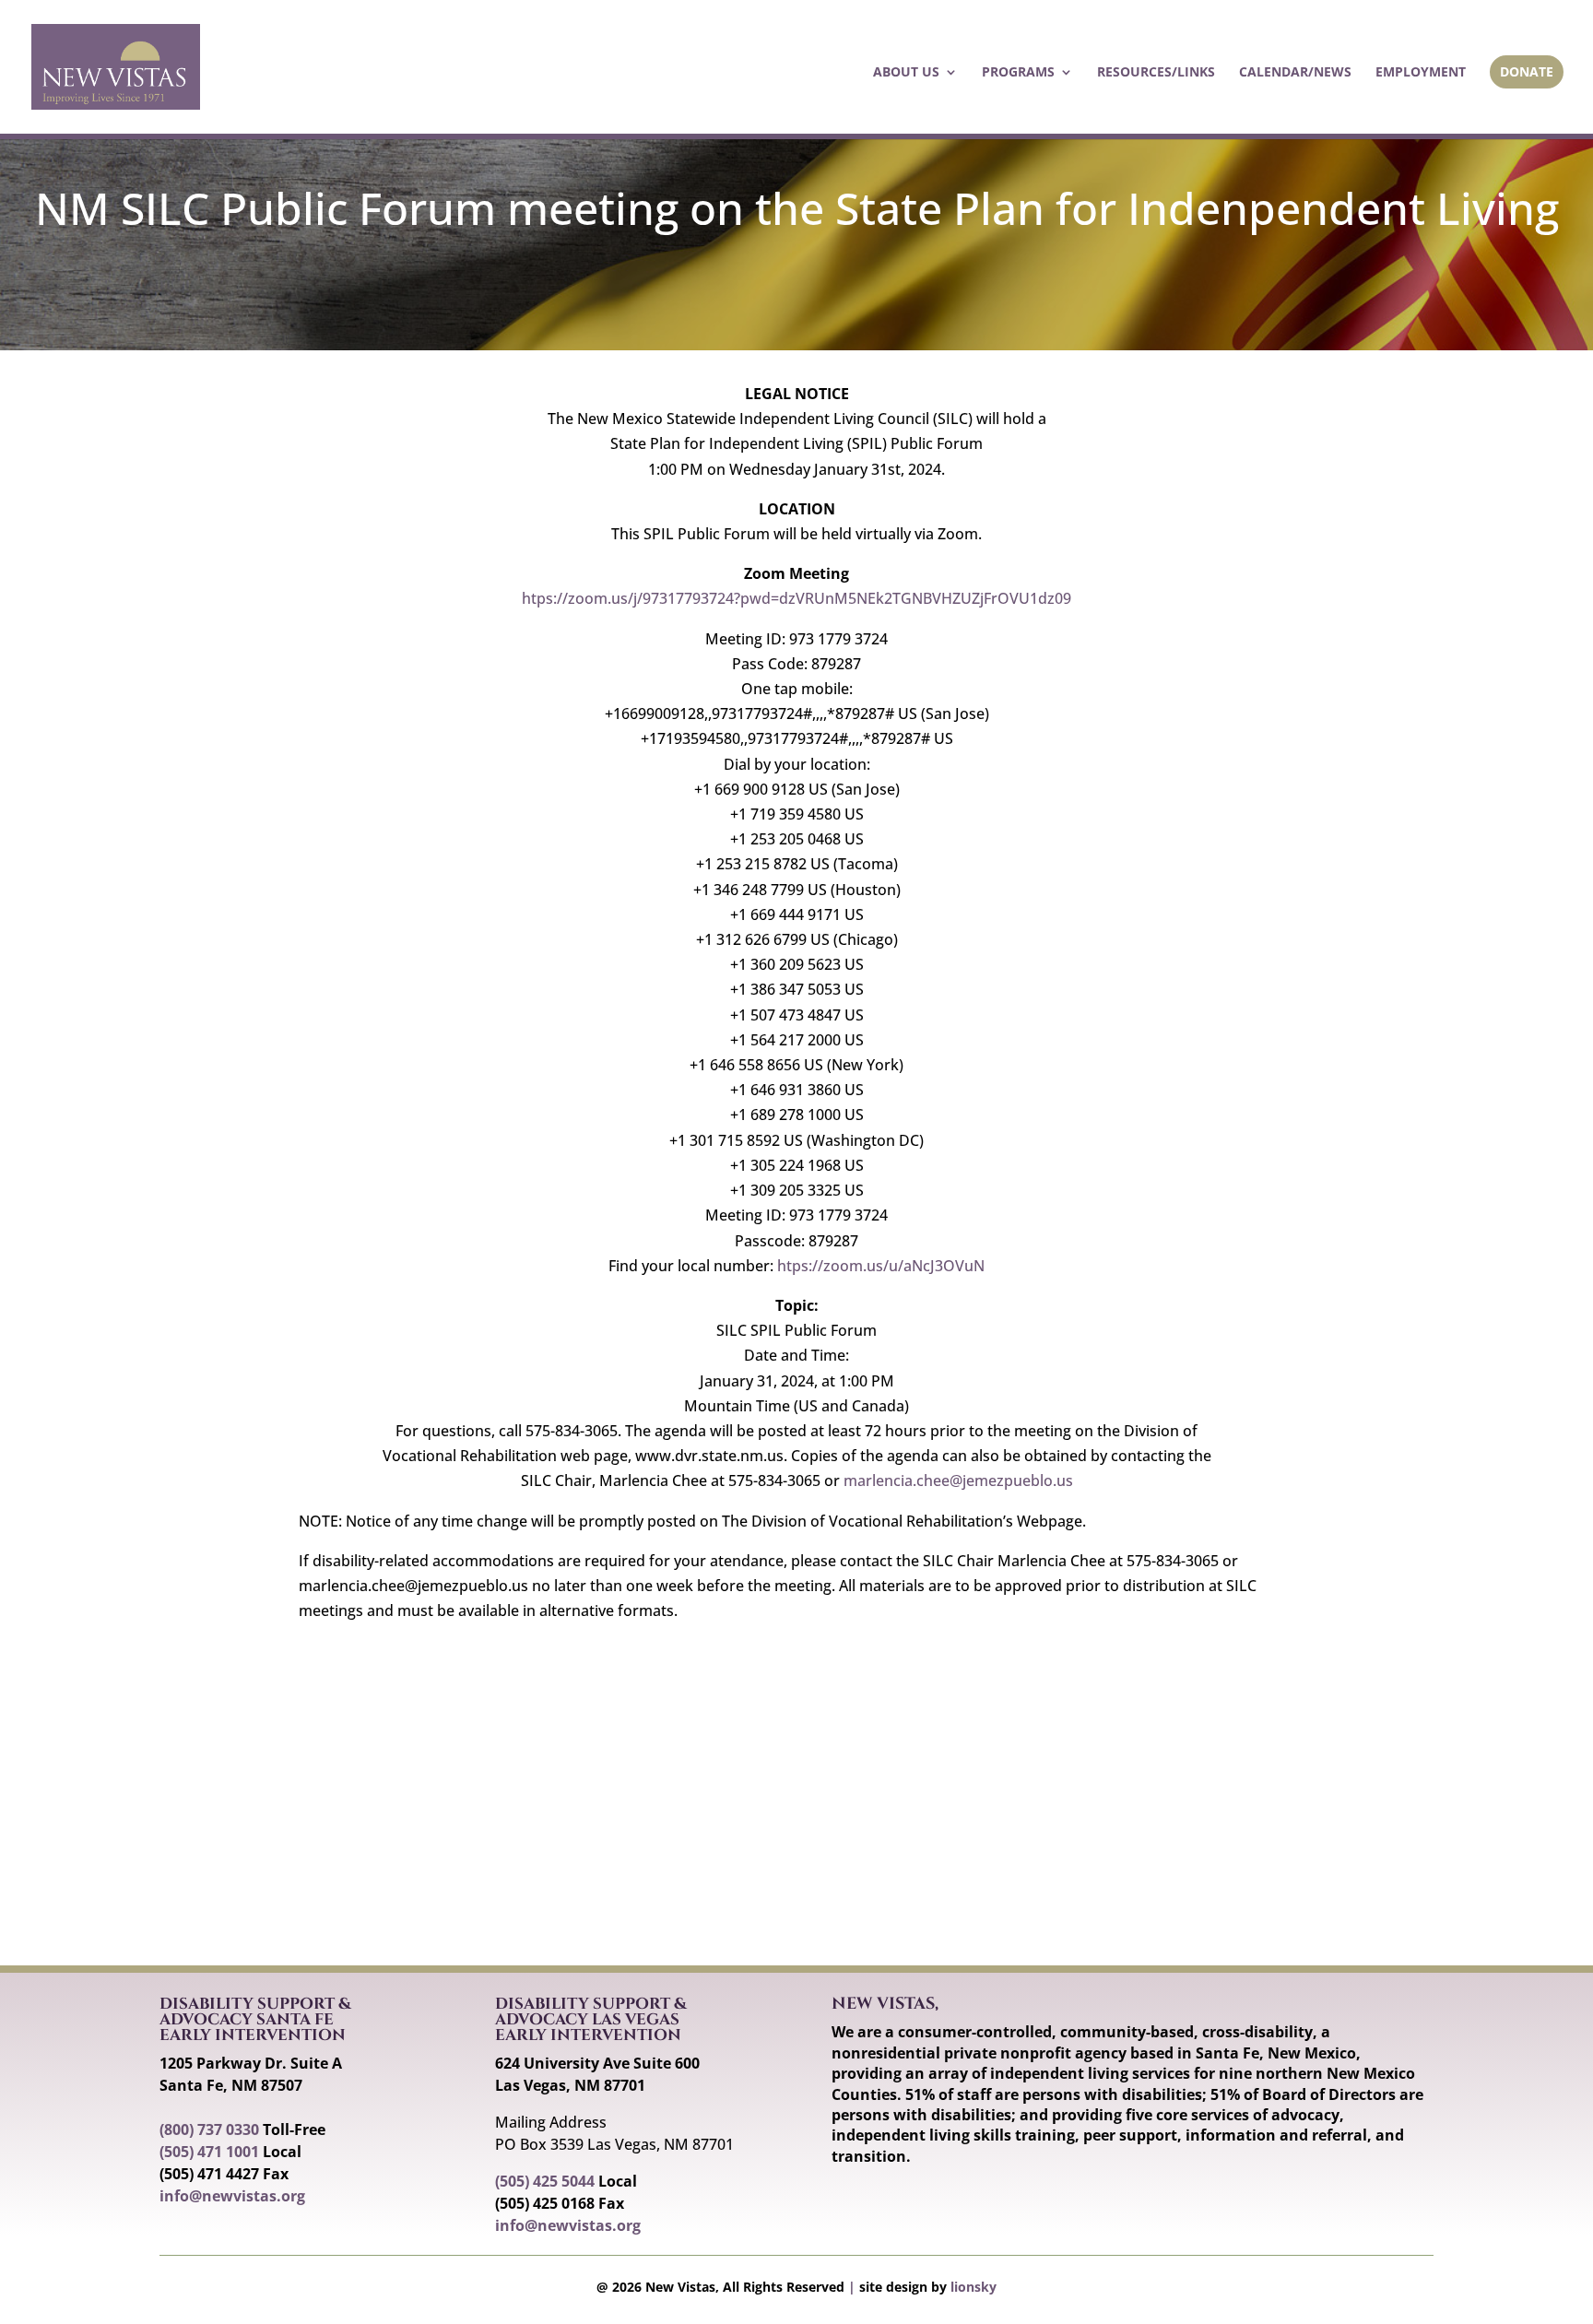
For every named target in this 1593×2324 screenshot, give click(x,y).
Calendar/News (1295, 73)
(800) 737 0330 (209, 2129)
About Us (906, 73)
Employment (1421, 73)
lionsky (973, 2287)
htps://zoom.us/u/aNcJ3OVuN (881, 1266)
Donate (1527, 71)
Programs (1018, 73)
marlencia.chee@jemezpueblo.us (958, 1481)
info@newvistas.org (232, 2196)
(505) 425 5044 (545, 2181)
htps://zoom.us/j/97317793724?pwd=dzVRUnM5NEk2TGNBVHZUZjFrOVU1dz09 (796, 598)
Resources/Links (1156, 73)
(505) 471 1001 (209, 2152)
